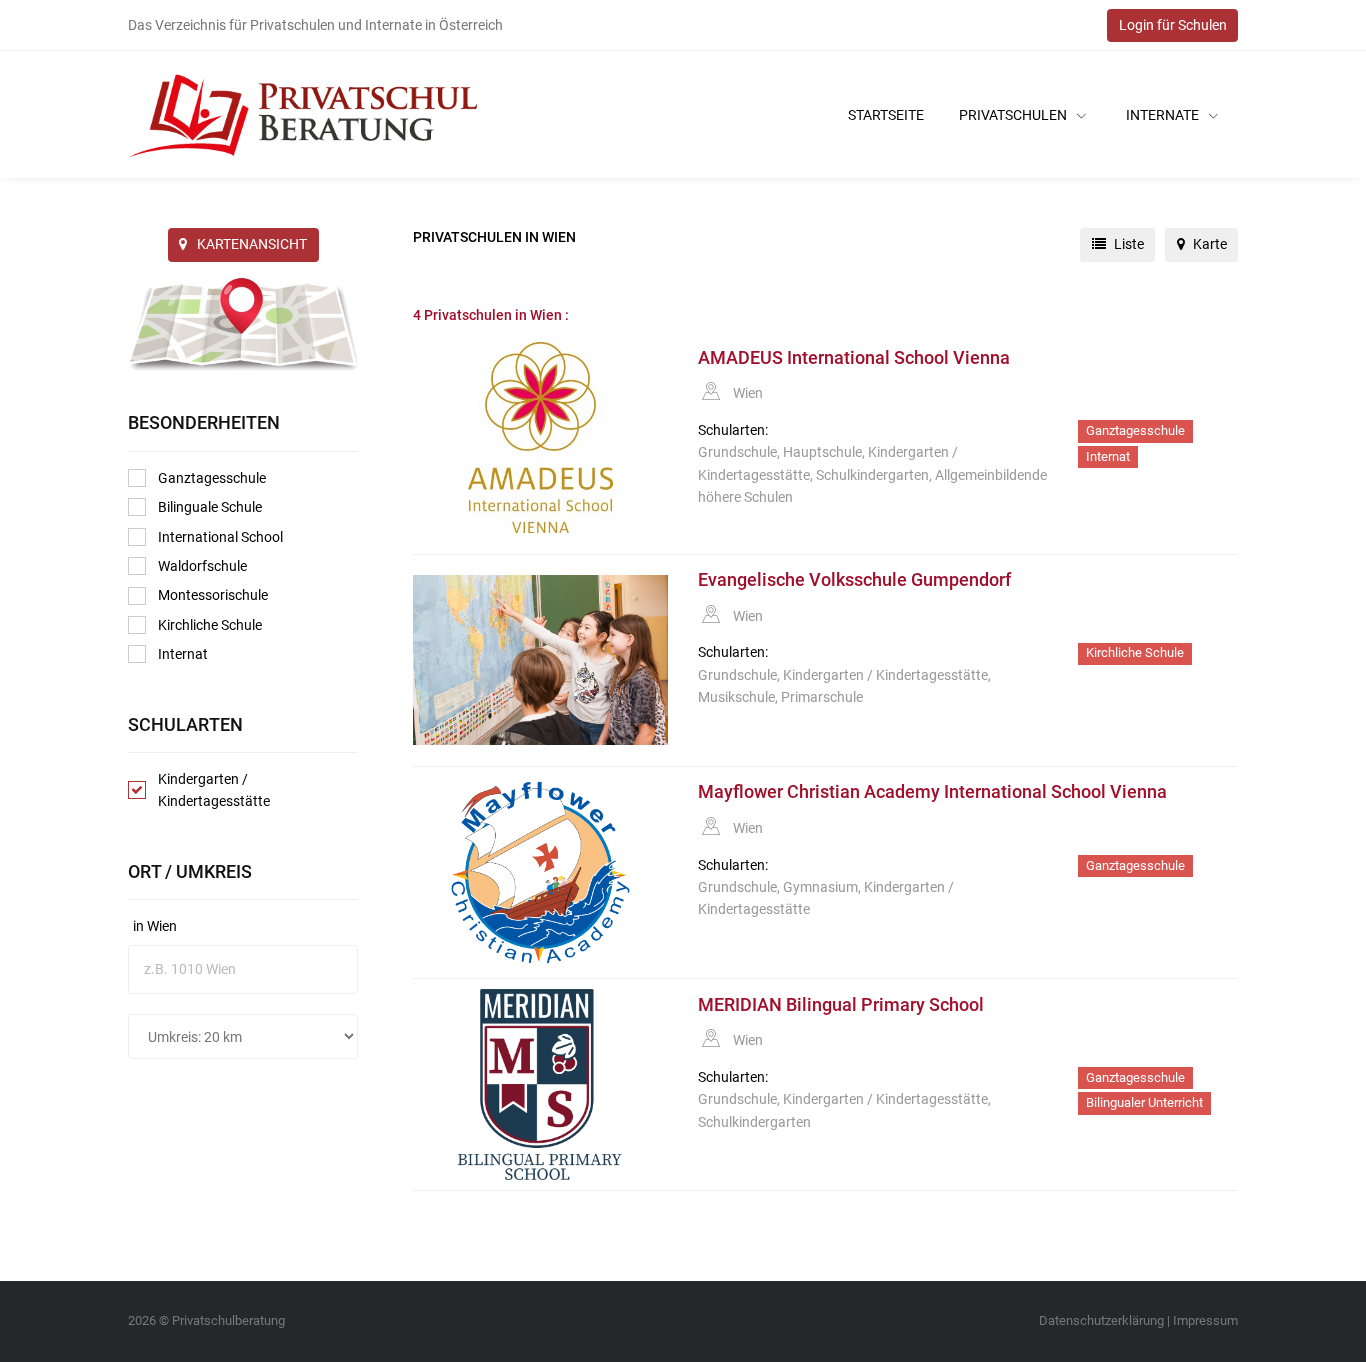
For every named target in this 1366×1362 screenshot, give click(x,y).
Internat (183, 654)
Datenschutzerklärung (1101, 1320)
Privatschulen (1014, 115)
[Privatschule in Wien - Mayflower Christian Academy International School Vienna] (540, 872)
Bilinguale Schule (210, 507)
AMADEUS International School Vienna (854, 358)
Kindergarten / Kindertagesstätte (214, 790)
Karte (1208, 244)
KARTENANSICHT (252, 244)
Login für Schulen (1173, 25)
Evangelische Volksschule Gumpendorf (854, 580)
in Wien (155, 926)
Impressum (1205, 1320)
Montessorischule (213, 595)
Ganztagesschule (212, 478)
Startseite (886, 115)
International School (220, 537)
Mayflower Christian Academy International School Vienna (932, 792)
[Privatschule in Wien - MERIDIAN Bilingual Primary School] (540, 1084)
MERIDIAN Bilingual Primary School (841, 1005)
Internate (1164, 115)
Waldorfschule (202, 566)
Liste (1127, 244)
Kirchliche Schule (210, 625)
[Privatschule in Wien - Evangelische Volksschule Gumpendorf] (540, 660)
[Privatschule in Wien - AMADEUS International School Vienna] (540, 437)
